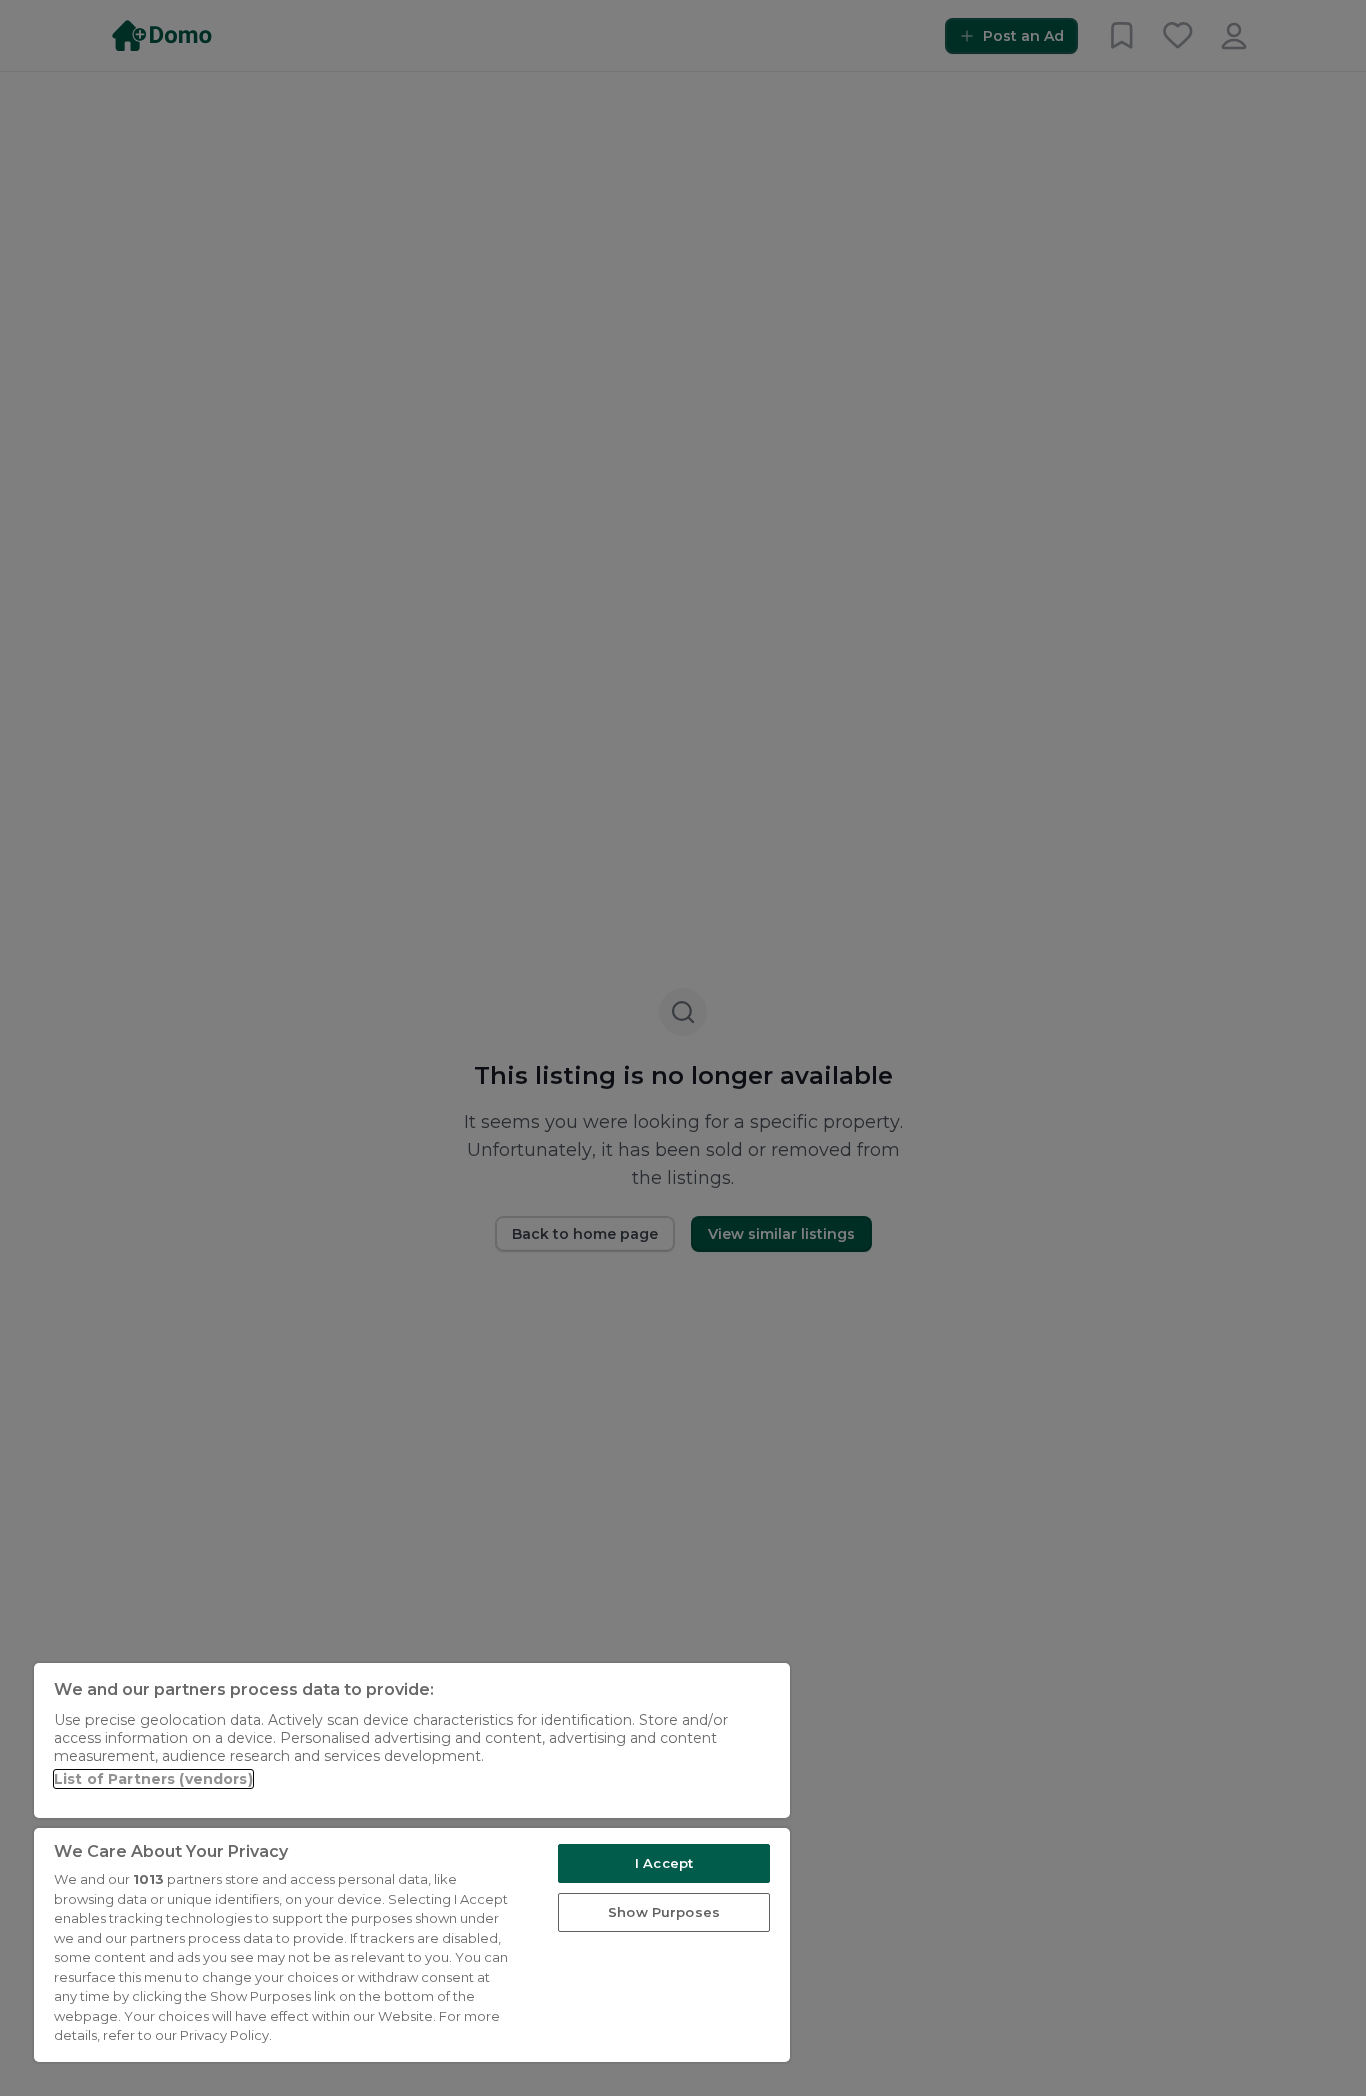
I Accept (664, 1863)
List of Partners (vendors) (153, 1779)
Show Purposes (664, 1912)
